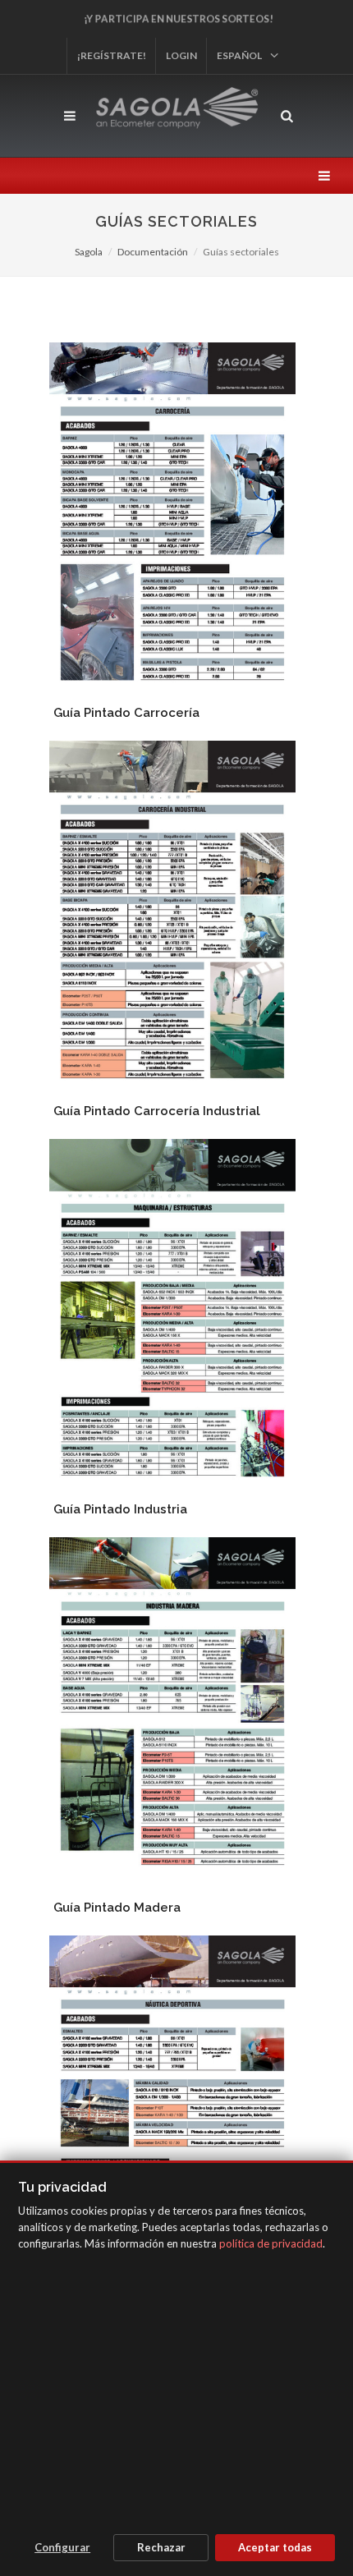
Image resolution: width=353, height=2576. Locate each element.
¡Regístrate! (112, 55)
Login (181, 55)
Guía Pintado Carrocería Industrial (157, 1111)
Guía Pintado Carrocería (126, 713)
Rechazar (161, 2547)
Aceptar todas (275, 2547)
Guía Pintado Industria (120, 1509)
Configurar (62, 2547)
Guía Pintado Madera (117, 1908)
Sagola (89, 252)
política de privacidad (271, 2243)
